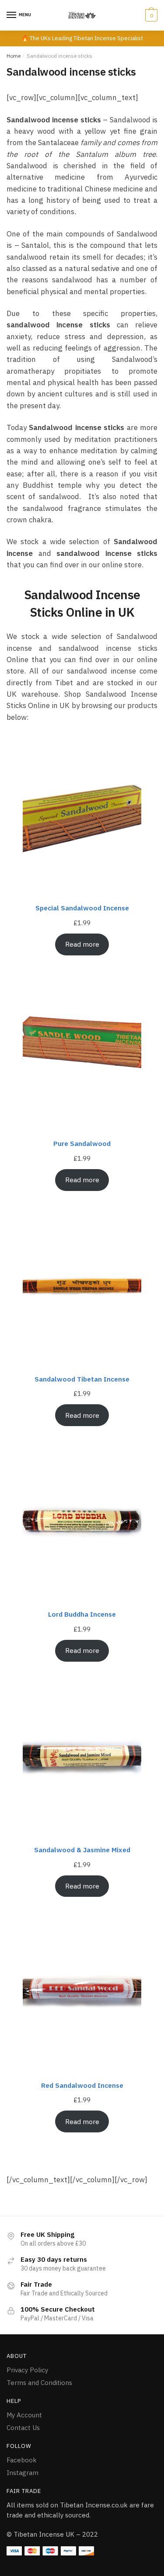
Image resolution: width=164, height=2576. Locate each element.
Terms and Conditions (39, 2383)
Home (14, 56)
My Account (24, 2415)
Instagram (23, 2473)
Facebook (22, 2460)
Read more (82, 944)
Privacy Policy (27, 2370)
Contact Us (23, 2428)
